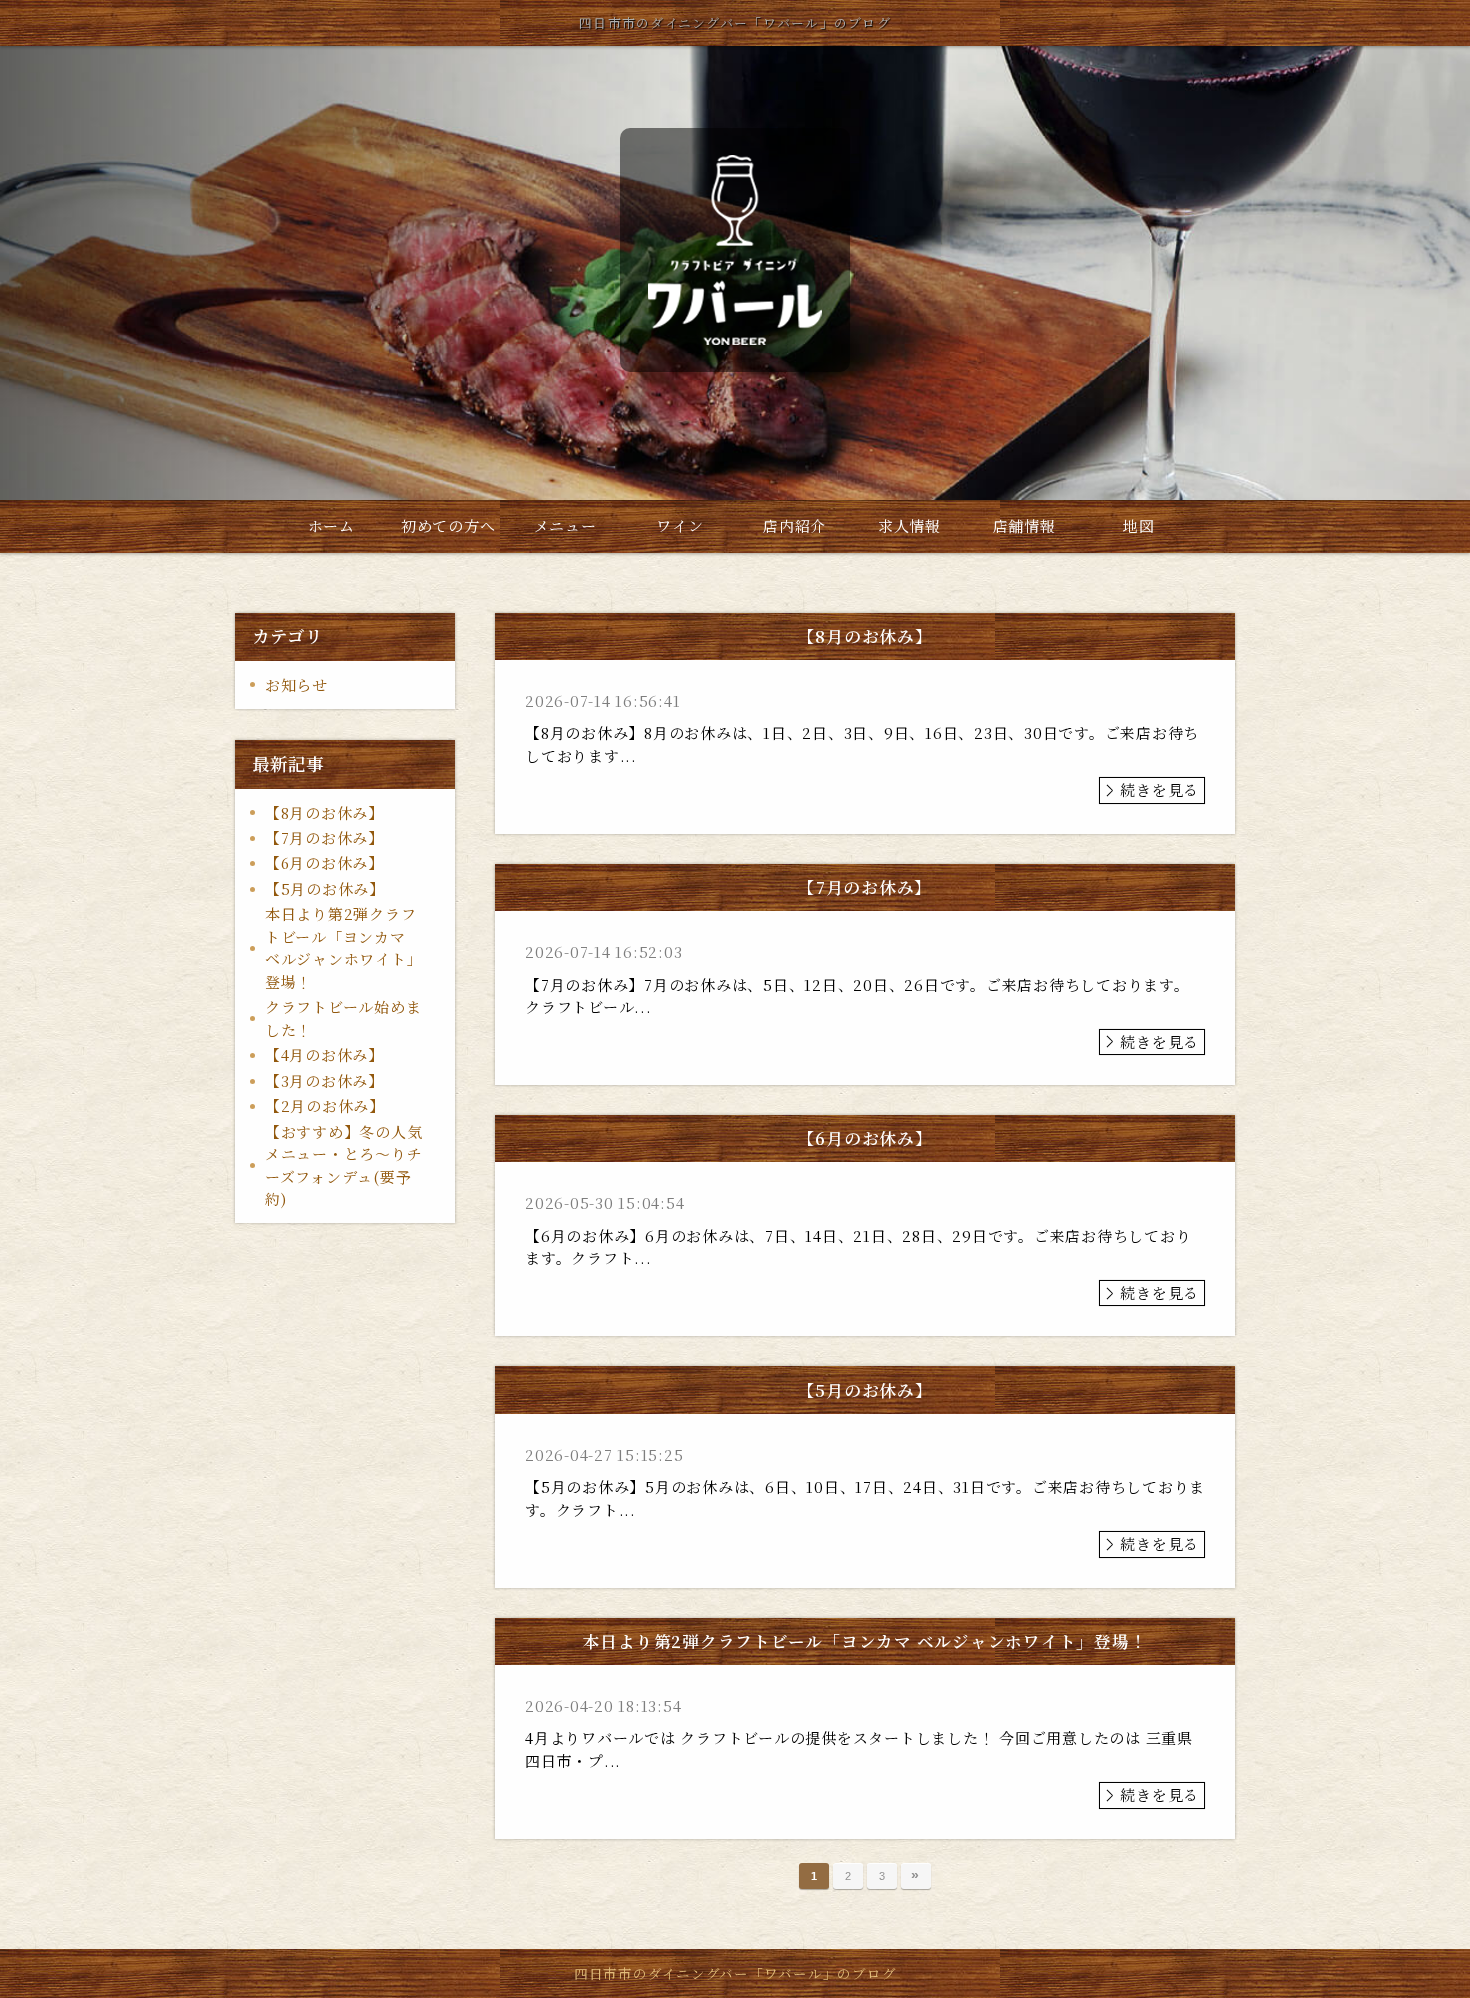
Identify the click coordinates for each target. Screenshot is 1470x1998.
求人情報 (909, 525)
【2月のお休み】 (325, 1105)
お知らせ (296, 684)
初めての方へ (448, 525)
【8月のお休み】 (324, 812)
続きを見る (1159, 789)
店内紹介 (794, 525)
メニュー (565, 525)
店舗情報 (1024, 525)
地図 (1139, 525)
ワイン (679, 525)
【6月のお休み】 (324, 862)
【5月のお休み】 (325, 888)
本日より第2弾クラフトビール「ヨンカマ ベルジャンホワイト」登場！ (344, 947)
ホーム (331, 525)
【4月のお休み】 (324, 1054)
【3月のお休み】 (324, 1080)
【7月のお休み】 (324, 837)
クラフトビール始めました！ (343, 1018)
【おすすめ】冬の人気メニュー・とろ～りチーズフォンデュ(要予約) (344, 1165)
